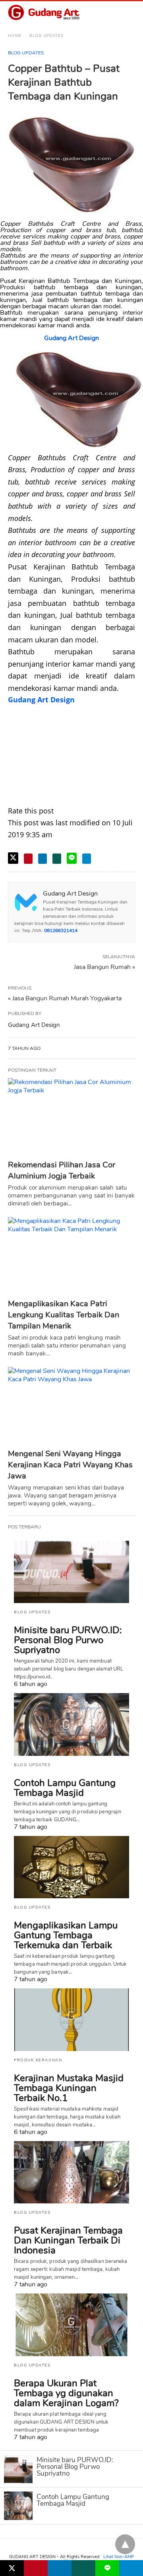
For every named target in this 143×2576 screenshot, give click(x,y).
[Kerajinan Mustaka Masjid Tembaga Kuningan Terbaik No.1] (71, 2020)
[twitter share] (13, 858)
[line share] (72, 858)
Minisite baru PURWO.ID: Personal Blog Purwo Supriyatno (68, 1640)
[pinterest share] (28, 859)
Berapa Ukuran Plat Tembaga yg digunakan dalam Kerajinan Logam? (66, 2393)
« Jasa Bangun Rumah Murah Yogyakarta (65, 998)
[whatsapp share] (57, 859)
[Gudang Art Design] (44, 13)
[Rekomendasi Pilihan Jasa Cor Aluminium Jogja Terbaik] (71, 1117)
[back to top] (125, 2544)
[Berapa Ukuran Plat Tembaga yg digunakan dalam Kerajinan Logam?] (71, 2325)
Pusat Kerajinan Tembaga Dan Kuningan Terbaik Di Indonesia (68, 2240)
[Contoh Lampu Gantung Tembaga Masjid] (71, 1724)
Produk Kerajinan (38, 2060)
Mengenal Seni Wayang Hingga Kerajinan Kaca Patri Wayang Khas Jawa (70, 1465)
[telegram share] (87, 859)
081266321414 (61, 930)
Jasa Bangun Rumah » (104, 967)
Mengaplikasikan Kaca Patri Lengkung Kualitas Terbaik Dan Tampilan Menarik (64, 1315)
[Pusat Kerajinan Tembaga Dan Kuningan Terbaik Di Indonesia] (71, 2172)
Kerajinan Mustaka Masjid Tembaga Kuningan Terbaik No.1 (69, 2088)
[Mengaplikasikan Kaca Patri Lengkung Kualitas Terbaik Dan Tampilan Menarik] (71, 1256)
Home (15, 36)
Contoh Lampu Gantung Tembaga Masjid (65, 1788)
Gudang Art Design (71, 338)
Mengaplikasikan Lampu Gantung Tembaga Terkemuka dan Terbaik (66, 1935)
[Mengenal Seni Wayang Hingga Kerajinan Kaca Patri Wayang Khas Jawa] (71, 1406)
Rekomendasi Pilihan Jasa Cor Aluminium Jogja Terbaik (62, 1170)
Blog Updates (46, 36)
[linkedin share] (43, 859)
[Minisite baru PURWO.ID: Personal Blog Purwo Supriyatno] (71, 1572)
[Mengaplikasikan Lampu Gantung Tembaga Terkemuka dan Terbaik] (71, 1867)
